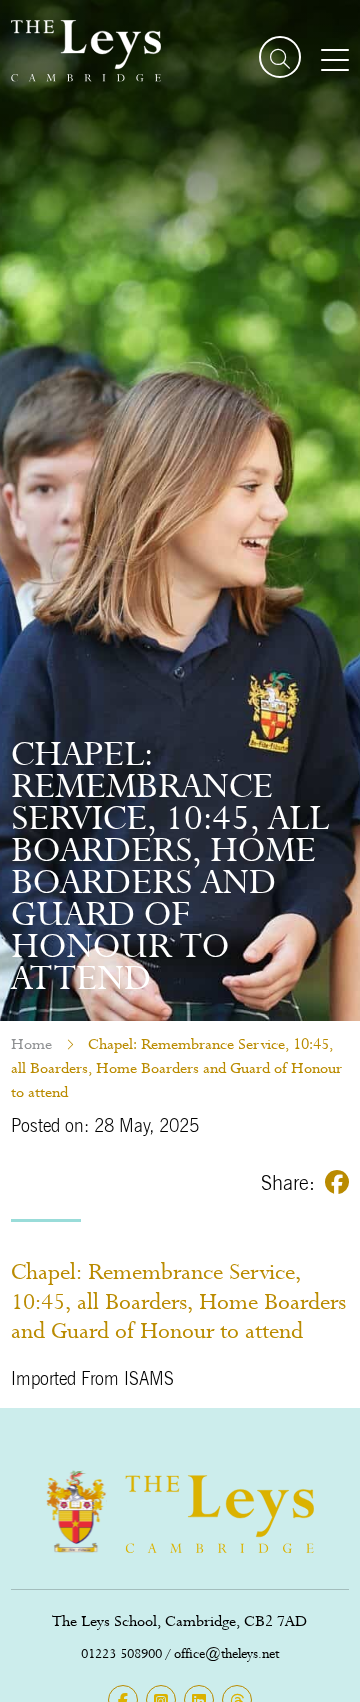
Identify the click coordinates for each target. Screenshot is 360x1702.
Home (31, 1044)
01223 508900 (121, 1653)
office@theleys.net (226, 1653)
